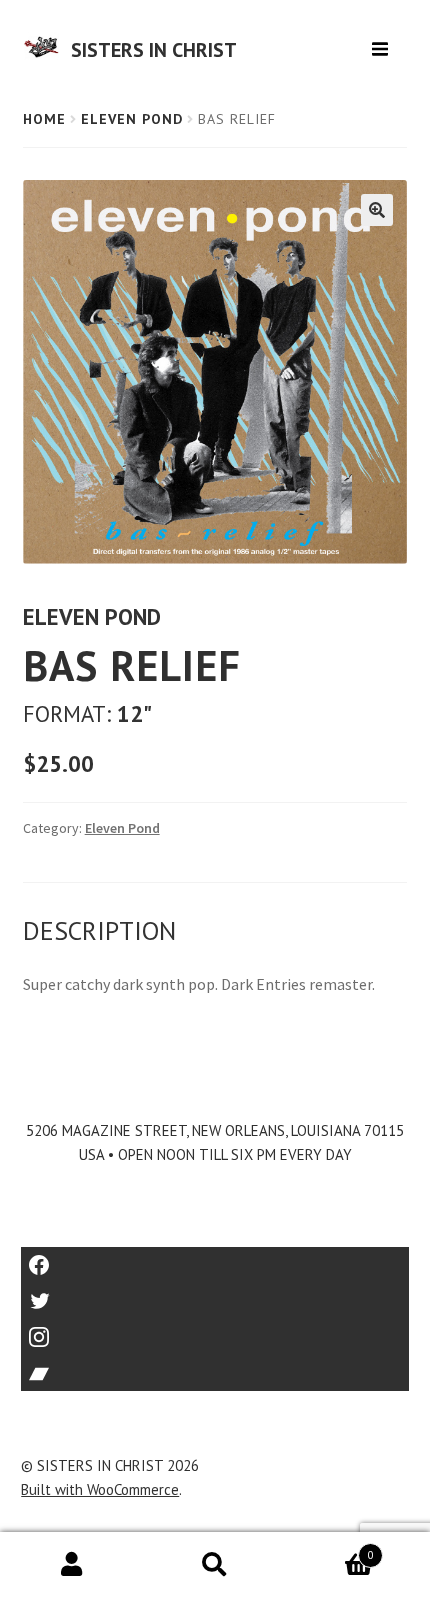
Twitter (215, 1294)
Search (214, 1565)
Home (44, 119)
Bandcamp (215, 1366)
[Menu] (382, 41)
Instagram (215, 1330)
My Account (71, 1565)
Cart (330, 1548)
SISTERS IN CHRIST (154, 50)
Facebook (215, 1258)
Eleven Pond (132, 119)
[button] (377, 210)
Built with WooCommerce (100, 1489)
